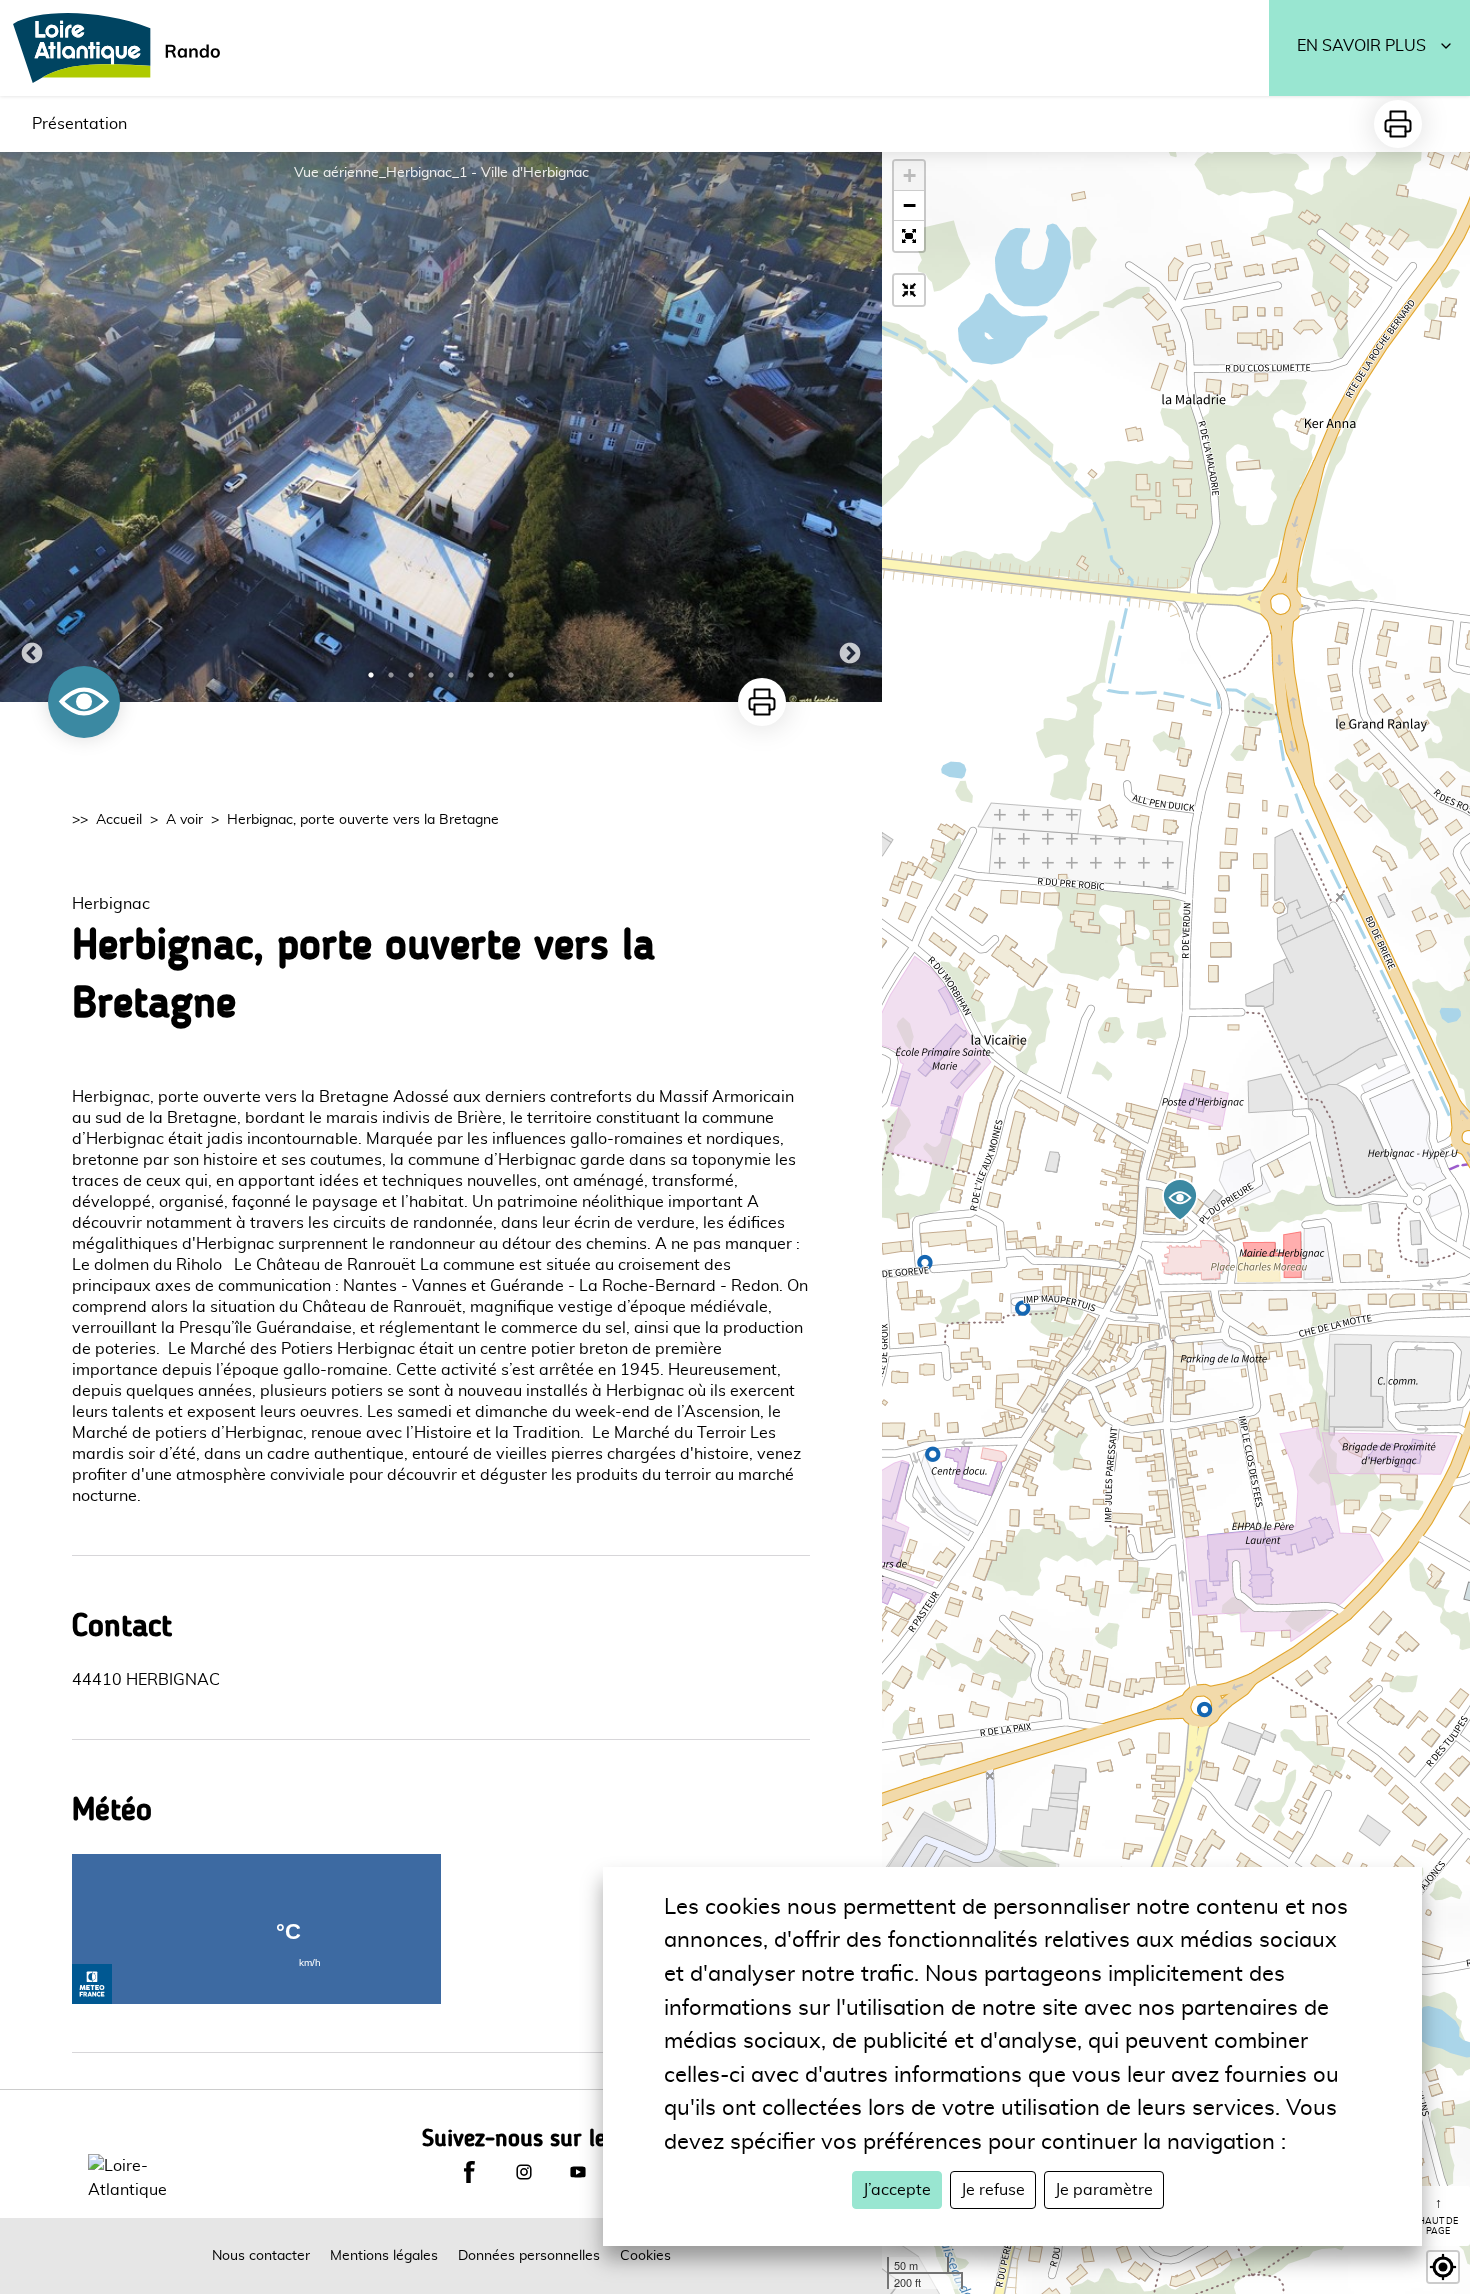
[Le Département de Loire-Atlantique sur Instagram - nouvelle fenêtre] (524, 2172)
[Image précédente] (32, 427)
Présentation (79, 124)
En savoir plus (1361, 46)
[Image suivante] (850, 427)
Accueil (119, 820)
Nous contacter (261, 2256)
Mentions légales (384, 2256)
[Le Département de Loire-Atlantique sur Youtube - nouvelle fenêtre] (578, 2172)
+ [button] (909, 175)
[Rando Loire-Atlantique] (123, 48)
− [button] (909, 205)
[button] (909, 236)
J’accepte (897, 2190)
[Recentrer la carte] (909, 290)
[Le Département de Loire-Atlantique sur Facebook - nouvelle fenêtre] (469, 2172)
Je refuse (993, 2190)
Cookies (645, 2256)
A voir (184, 820)
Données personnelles (529, 2256)
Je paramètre (1104, 2190)
